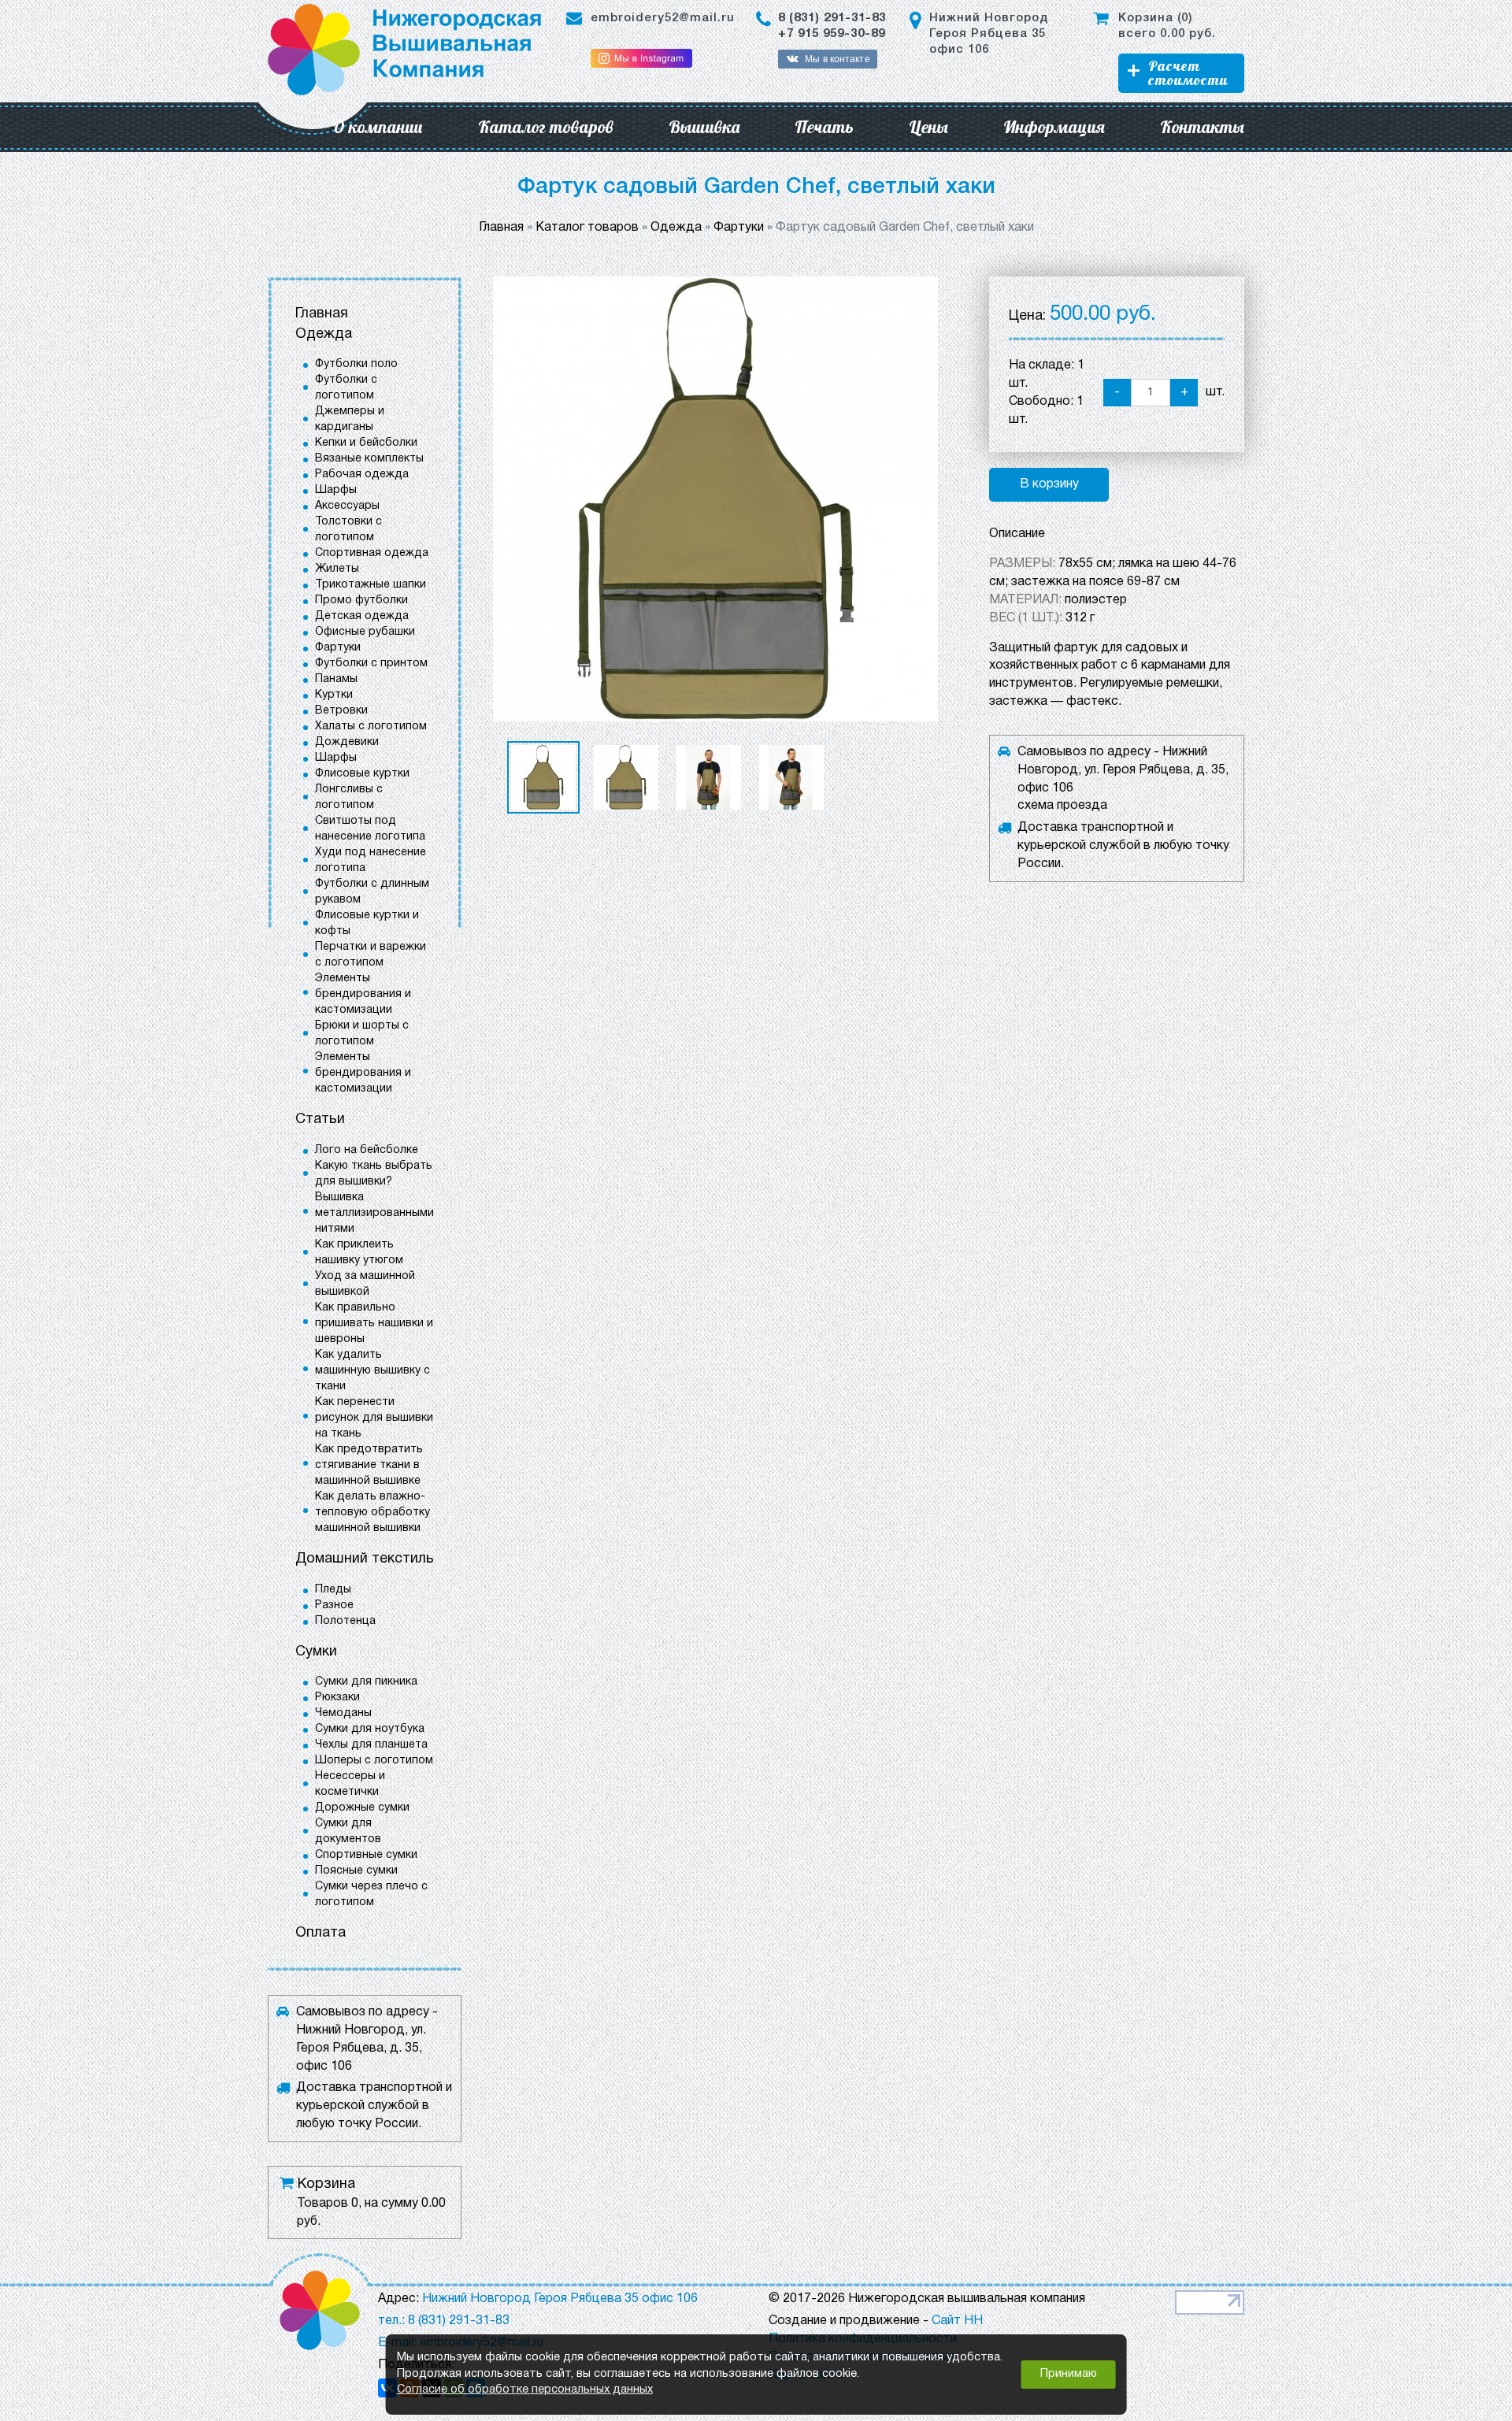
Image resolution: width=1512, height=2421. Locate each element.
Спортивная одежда (372, 553)
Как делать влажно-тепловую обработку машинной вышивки (372, 1513)
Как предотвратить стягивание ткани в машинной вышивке (369, 1465)
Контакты (1202, 127)
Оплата (321, 1933)
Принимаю (1069, 2374)
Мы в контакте (837, 59)
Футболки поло (356, 364)
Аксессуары (347, 506)
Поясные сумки (356, 1871)
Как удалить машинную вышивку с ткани (372, 1371)
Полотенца (345, 1621)
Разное (334, 1605)
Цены (928, 127)
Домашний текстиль (365, 1559)
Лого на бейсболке (367, 1150)
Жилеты (337, 569)
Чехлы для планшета (371, 1745)
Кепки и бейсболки (366, 443)
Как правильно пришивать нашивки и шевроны (374, 1324)
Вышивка (704, 127)
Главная (322, 314)
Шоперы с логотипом (374, 1761)
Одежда (324, 334)
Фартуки (338, 648)
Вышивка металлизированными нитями (374, 1213)
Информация (1054, 127)
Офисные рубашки (365, 632)
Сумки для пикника (366, 1682)
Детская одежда (362, 616)
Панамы (336, 679)
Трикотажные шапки (371, 585)
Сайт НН (957, 2321)
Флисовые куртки (362, 774)
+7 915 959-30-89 (832, 34)
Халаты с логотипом (371, 727)
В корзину (1049, 484)
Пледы (333, 1590)
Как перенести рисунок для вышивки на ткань (374, 1418)
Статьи (320, 1120)
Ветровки (341, 711)
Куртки (334, 695)
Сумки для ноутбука (370, 1729)
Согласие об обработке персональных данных (525, 2390)
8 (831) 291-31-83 (832, 18)
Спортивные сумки (366, 1855)
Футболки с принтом (371, 664)
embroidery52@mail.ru (663, 18)
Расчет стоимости (1188, 73)
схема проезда (1062, 806)
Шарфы (336, 490)
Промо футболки (361, 601)
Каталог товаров (546, 127)
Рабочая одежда (362, 475)
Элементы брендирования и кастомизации (363, 994)
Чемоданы (343, 1713)
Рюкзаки (337, 1698)
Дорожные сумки (362, 1808)
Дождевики (347, 742)
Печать (824, 127)
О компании (378, 127)
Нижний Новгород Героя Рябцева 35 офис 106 (989, 34)
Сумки (316, 1652)
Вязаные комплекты (369, 459)
